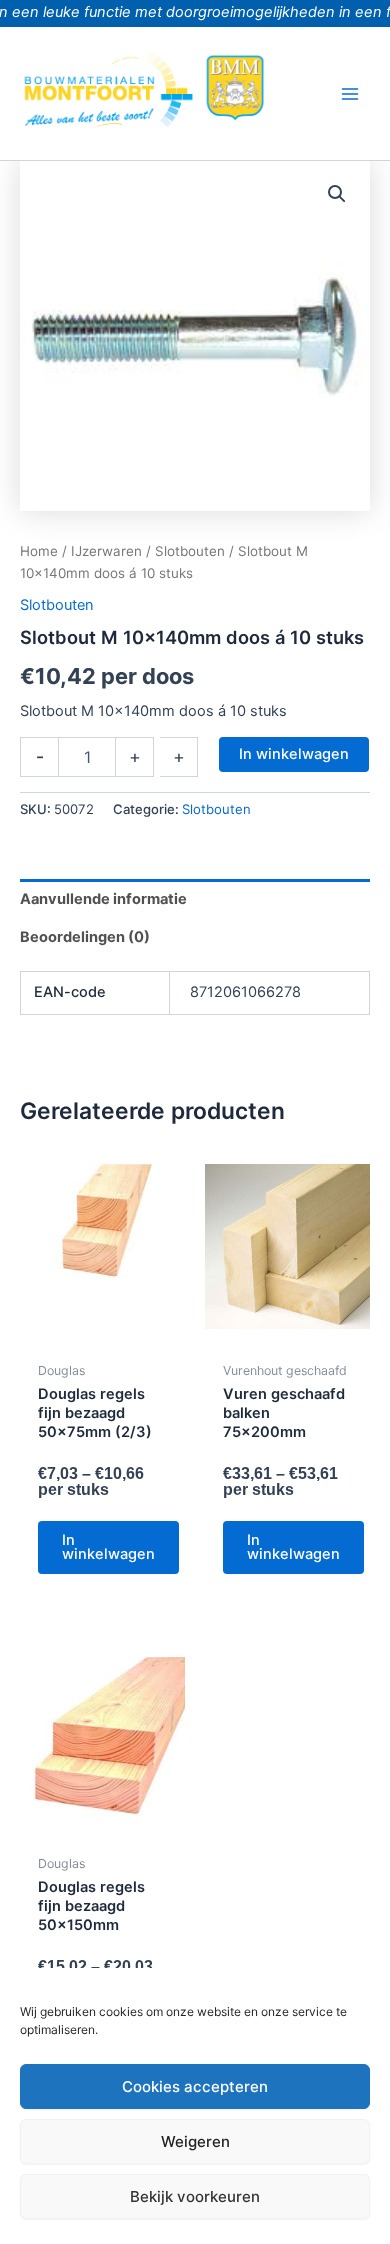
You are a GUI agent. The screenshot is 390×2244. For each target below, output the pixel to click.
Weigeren (195, 2141)
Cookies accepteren (195, 2086)
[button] (337, 194)
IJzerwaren (106, 551)
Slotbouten (190, 551)
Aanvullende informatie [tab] (103, 899)
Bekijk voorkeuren (195, 2196)
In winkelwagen (294, 754)
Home (39, 551)
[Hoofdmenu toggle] (350, 93)
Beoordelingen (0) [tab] (85, 937)
